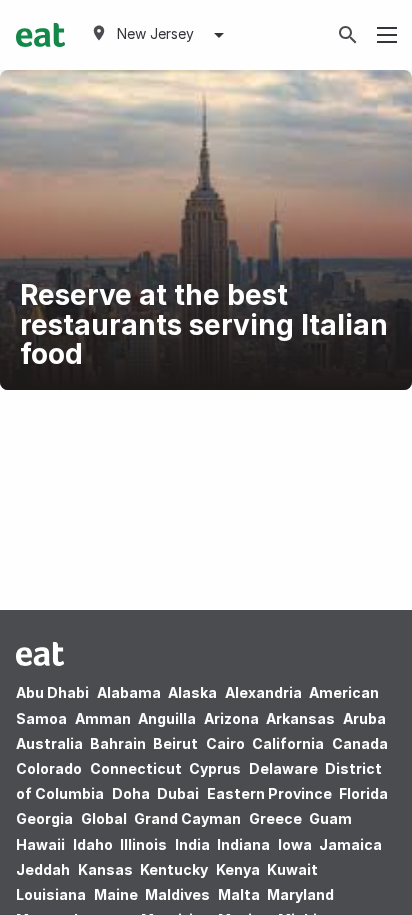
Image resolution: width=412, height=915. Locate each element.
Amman (103, 718)
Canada (360, 743)
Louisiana (51, 894)
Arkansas (300, 718)
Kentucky (174, 869)
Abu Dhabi (52, 692)
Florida (363, 793)
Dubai (178, 793)
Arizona (231, 718)
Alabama (129, 692)
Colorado (49, 768)
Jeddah (43, 869)
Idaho (93, 844)
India (192, 844)
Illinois (143, 844)
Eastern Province (269, 793)
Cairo (225, 743)
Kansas (105, 869)
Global (104, 818)
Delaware (283, 768)
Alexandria (263, 692)
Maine (116, 894)
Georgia (44, 818)
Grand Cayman (187, 818)
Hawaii (40, 844)
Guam (330, 818)
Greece (275, 818)
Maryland (300, 894)
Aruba (364, 718)
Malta (239, 894)
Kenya (238, 869)
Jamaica (350, 844)
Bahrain (118, 743)
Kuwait (292, 869)
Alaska (192, 692)
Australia (51, 743)
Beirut (175, 743)
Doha (131, 793)
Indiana (243, 844)
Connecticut (136, 768)
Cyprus (215, 768)
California (288, 743)
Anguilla (167, 718)
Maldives (177, 894)
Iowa (295, 844)
